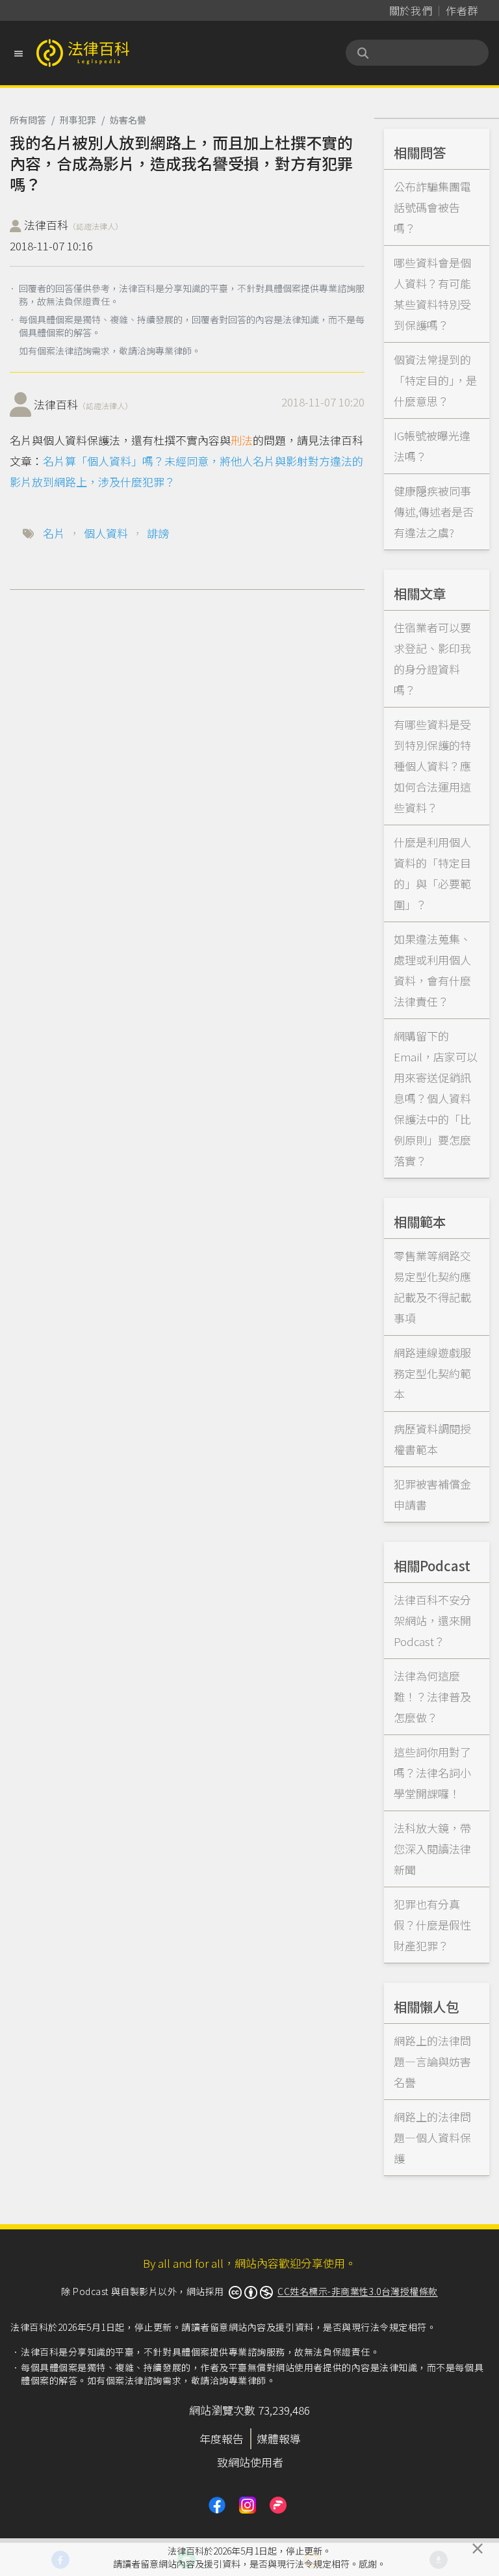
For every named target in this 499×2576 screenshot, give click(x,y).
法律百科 (73, 225)
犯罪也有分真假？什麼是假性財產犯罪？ (432, 1925)
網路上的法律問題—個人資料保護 (432, 2137)
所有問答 (28, 120)
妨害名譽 (128, 120)
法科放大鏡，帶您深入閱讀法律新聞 (432, 1849)
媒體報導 (279, 2438)
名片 (54, 533)
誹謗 (158, 533)
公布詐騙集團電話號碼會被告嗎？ (432, 207)
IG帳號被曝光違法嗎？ (432, 446)
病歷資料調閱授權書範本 (432, 1439)
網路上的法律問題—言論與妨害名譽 (432, 2061)
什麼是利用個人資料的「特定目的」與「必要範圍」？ (432, 873)
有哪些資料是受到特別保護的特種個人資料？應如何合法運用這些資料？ (432, 766)
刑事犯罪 (78, 120)
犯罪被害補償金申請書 (432, 1494)
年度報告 (222, 2438)
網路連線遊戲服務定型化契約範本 (432, 1373)
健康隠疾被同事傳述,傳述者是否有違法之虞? (434, 511)
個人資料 (106, 533)
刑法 (242, 440)
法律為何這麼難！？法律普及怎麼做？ (432, 1696)
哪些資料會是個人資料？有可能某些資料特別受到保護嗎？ (432, 294)
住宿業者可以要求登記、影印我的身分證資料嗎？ (432, 658)
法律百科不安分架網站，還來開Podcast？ (432, 1620)
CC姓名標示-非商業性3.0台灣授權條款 (358, 2291)
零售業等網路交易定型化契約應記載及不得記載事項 (432, 1287)
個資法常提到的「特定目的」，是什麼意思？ (435, 380)
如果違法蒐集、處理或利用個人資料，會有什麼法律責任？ (432, 970)
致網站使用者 (250, 2462)
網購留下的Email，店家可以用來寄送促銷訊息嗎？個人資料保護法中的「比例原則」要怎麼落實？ (436, 1098)
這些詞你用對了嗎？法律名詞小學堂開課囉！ (432, 1773)
